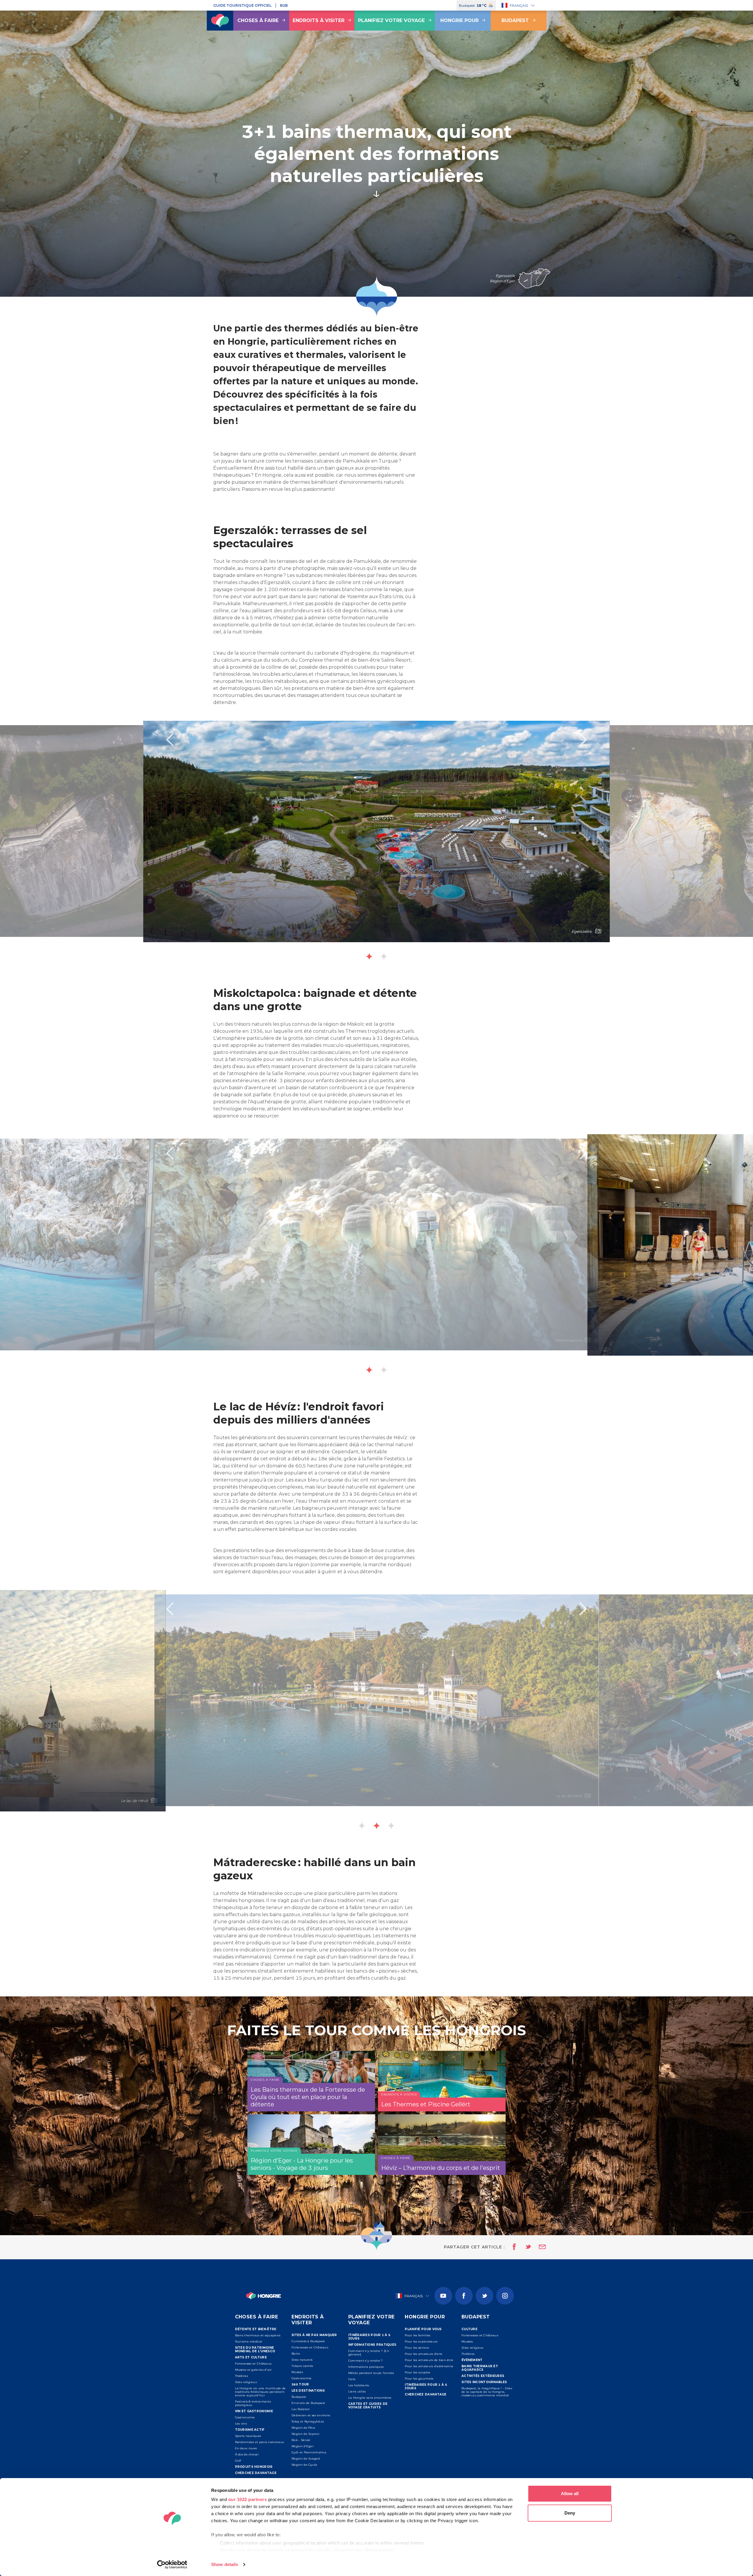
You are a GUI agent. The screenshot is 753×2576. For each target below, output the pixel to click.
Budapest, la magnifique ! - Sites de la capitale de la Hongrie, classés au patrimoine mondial (487, 2392)
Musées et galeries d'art (253, 2370)
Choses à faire (258, 20)
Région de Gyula (304, 2465)
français (519, 5)
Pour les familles (418, 2335)
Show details (225, 2564)
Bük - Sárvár (301, 2440)
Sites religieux (246, 2382)
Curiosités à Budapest (308, 2341)
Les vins (241, 2424)
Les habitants (359, 2385)
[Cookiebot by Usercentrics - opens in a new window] (172, 2565)
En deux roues (246, 2448)
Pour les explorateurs (421, 2341)
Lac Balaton (301, 2409)
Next (583, 740)
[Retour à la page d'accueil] (220, 21)
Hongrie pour (459, 20)
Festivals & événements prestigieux (253, 2403)
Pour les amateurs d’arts (423, 2354)
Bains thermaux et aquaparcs (258, 2335)
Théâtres (241, 2376)
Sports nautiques (248, 2436)
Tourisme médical (249, 2341)
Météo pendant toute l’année (371, 2373)
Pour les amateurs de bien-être (429, 2360)
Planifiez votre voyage (391, 20)
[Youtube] (443, 2296)
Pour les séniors (417, 2348)
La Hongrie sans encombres (370, 2398)
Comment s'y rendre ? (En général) (369, 2353)
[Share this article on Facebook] (513, 2247)
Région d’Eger (303, 2446)
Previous (170, 740)
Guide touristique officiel (242, 5)
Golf (238, 2461)
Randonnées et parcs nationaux (260, 2442)
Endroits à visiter (319, 20)
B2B (284, 5)
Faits (352, 2379)
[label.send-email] (539, 2247)
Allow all (570, 2494)
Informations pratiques (366, 2367)
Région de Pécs (303, 2428)
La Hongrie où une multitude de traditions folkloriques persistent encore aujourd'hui (260, 2392)
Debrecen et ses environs (311, 2415)
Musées (297, 2372)
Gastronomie (245, 2417)
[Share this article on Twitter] (524, 2247)
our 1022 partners (248, 2499)
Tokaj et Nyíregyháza (308, 2421)
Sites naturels (302, 2360)
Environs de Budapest (308, 2403)
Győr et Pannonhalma (309, 2452)
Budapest (515, 20)
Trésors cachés (302, 2366)
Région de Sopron (305, 2434)
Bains (296, 2354)
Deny (570, 2513)
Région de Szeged (306, 2459)
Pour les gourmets (419, 2379)
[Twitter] (484, 2296)
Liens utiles (357, 2391)
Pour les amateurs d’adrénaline (429, 2366)
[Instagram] (505, 2296)
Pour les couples (417, 2372)
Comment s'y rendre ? (366, 2361)
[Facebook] (464, 2296)
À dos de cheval (247, 2454)
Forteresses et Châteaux (253, 2364)
